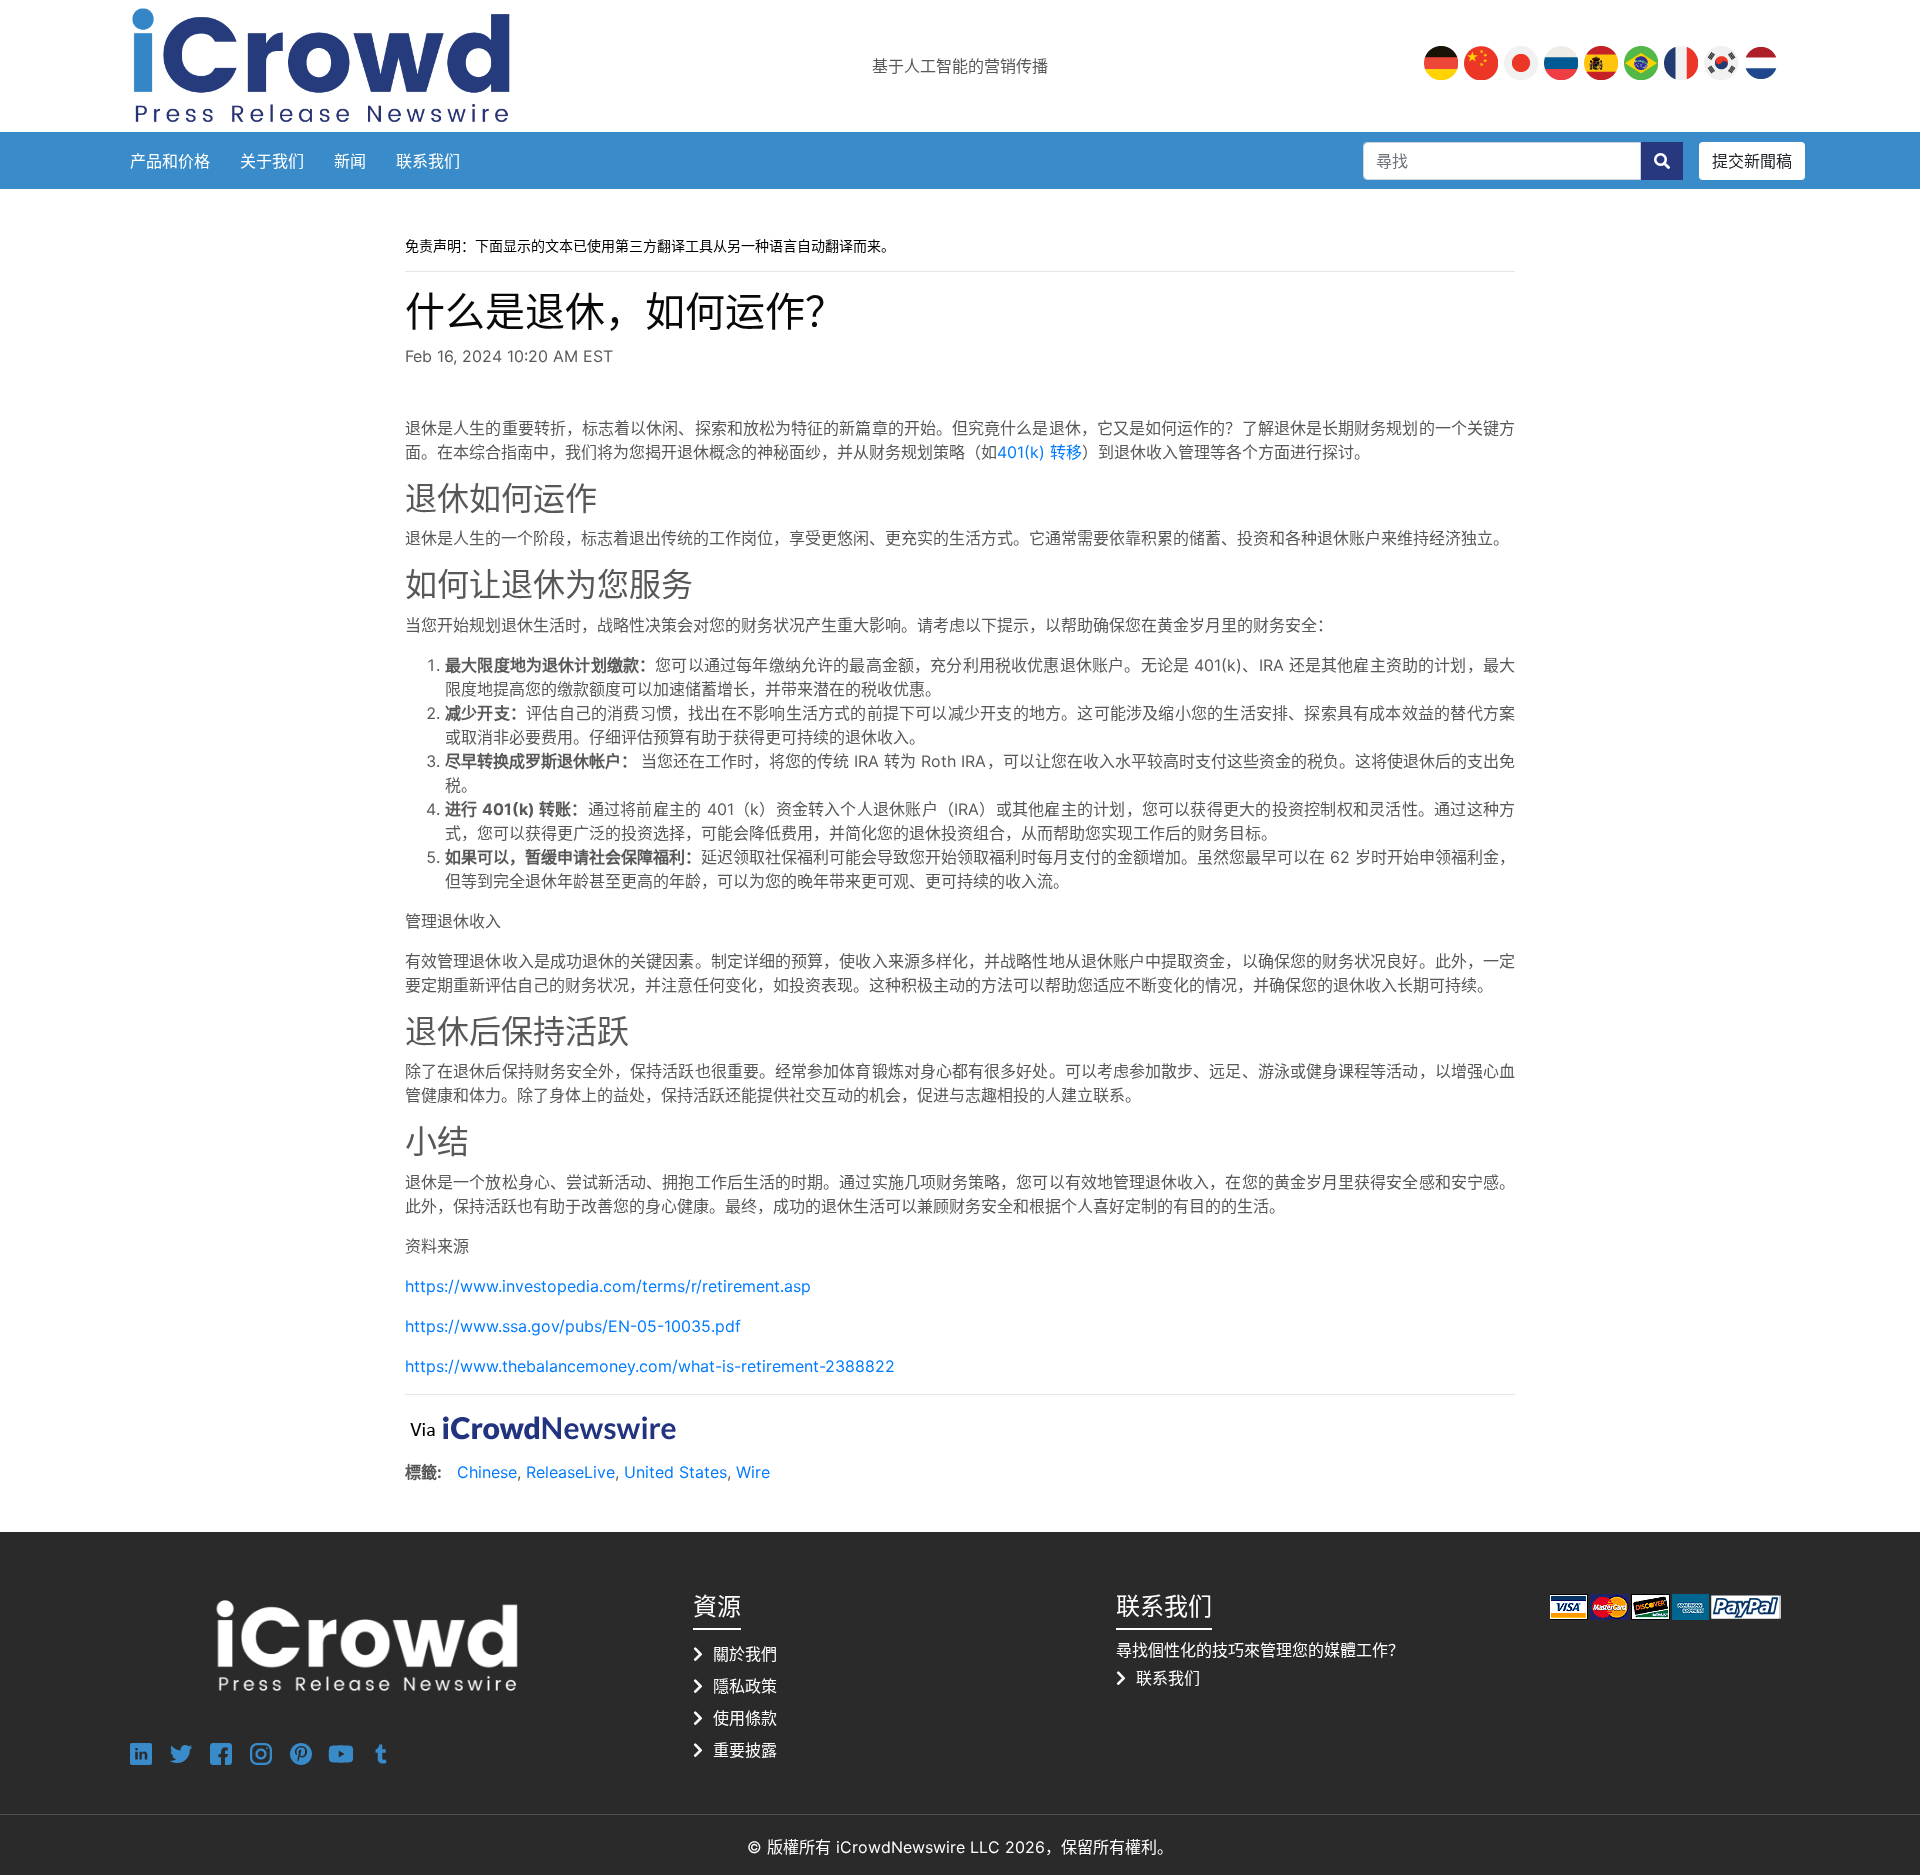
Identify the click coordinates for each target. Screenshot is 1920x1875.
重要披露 (745, 1750)
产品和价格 (170, 161)
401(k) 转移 (1039, 452)
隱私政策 (745, 1686)
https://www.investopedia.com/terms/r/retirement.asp (608, 1286)
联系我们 (428, 161)
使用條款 (745, 1718)
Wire (753, 1472)
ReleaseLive (570, 1472)
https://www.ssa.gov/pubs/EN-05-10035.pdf (573, 1326)
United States (675, 1472)
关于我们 (272, 161)
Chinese (487, 1472)
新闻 (350, 161)
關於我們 (745, 1654)
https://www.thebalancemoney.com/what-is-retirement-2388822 (650, 1366)
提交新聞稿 (1752, 161)
